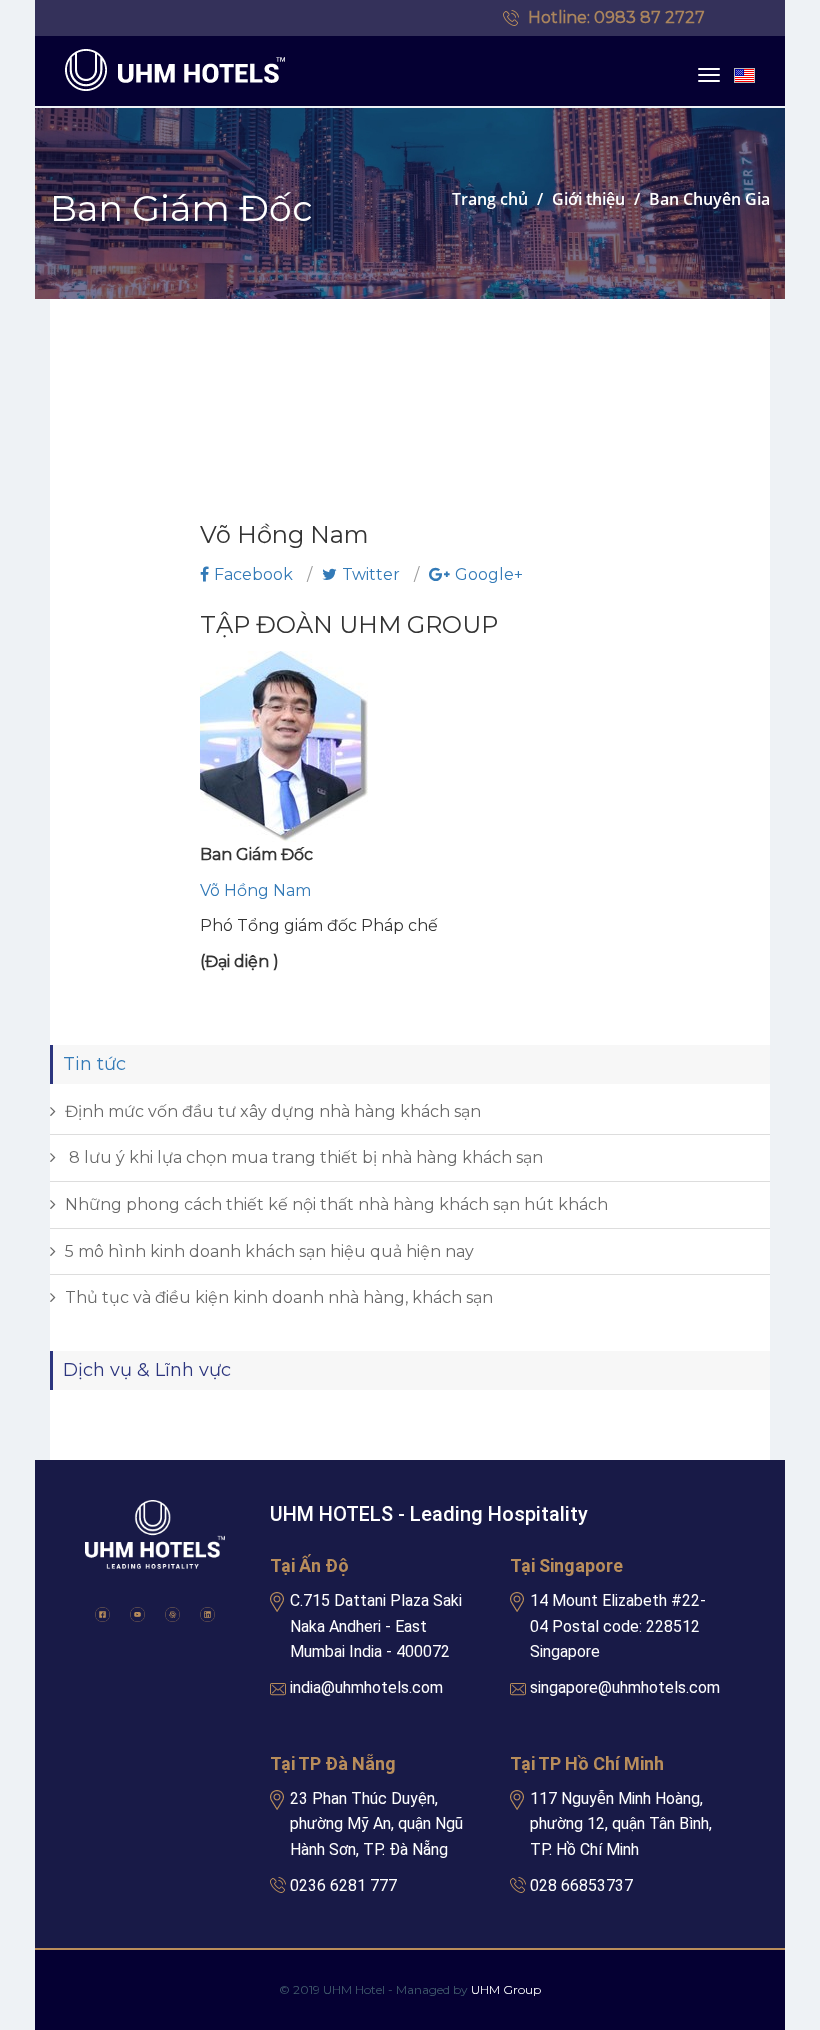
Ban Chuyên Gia (709, 199)
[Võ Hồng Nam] (284, 745)
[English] (744, 74)
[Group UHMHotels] (172, 1614)
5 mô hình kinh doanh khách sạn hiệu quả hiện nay (269, 1251)
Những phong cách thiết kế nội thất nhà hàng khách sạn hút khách (336, 1204)
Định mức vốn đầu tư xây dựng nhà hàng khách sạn (275, 1111)
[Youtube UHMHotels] (137, 1614)
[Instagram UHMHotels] (207, 1614)
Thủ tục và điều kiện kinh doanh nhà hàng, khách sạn (279, 1297)
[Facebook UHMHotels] (102, 1614)
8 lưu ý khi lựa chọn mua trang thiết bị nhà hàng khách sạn (304, 1157)
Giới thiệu (588, 199)
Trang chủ (490, 199)
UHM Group (506, 1989)
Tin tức (94, 1064)
